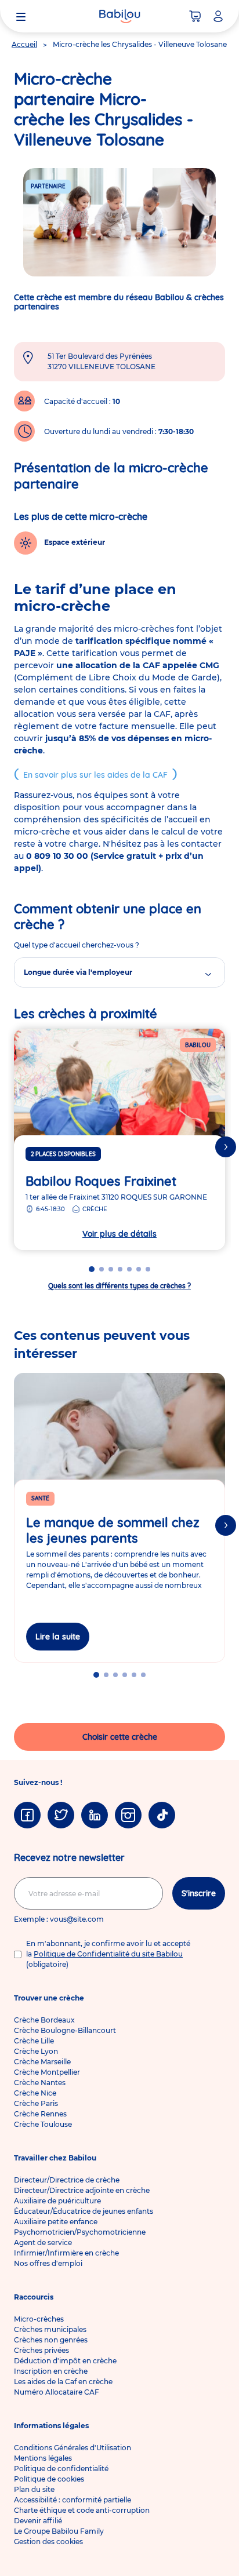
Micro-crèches (39, 2319)
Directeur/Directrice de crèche (67, 2180)
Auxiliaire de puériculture (57, 2201)
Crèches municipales (50, 2329)
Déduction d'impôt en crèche (65, 2361)
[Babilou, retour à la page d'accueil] (119, 16)
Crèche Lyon (36, 2051)
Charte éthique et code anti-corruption (82, 2510)
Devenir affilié (38, 2521)
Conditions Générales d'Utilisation (73, 2448)
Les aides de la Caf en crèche (63, 2382)
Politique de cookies (49, 2479)
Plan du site (34, 2489)
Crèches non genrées (51, 2340)
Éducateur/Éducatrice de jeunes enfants (84, 2211)
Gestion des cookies (48, 2542)
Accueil (24, 44)
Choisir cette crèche (120, 1737)
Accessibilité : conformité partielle (73, 2500)
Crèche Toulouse (43, 2124)
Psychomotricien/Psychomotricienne (80, 2232)
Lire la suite (58, 1637)
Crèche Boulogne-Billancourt (65, 2030)
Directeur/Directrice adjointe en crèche (82, 2190)
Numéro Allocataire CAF (57, 2392)
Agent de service (43, 2242)
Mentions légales (43, 2458)
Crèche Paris (36, 2103)
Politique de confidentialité (61, 2468)
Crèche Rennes (40, 2114)
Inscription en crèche (51, 2371)
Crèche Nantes (40, 2083)
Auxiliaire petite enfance (56, 2222)
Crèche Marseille (42, 2062)
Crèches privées (41, 2350)
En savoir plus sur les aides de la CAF (95, 775)
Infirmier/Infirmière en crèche (66, 2253)
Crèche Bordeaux (44, 2020)
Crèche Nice (35, 2093)
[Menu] (21, 16)
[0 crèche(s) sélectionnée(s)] (195, 16)
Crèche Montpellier (47, 2072)
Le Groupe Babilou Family (59, 2531)
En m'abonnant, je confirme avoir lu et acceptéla (108, 1954)
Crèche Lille (34, 2041)
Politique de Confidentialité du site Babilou (108, 1954)
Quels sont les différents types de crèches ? (119, 1286)
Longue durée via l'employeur (78, 972)
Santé (40, 1498)
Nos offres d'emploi (48, 2263)
